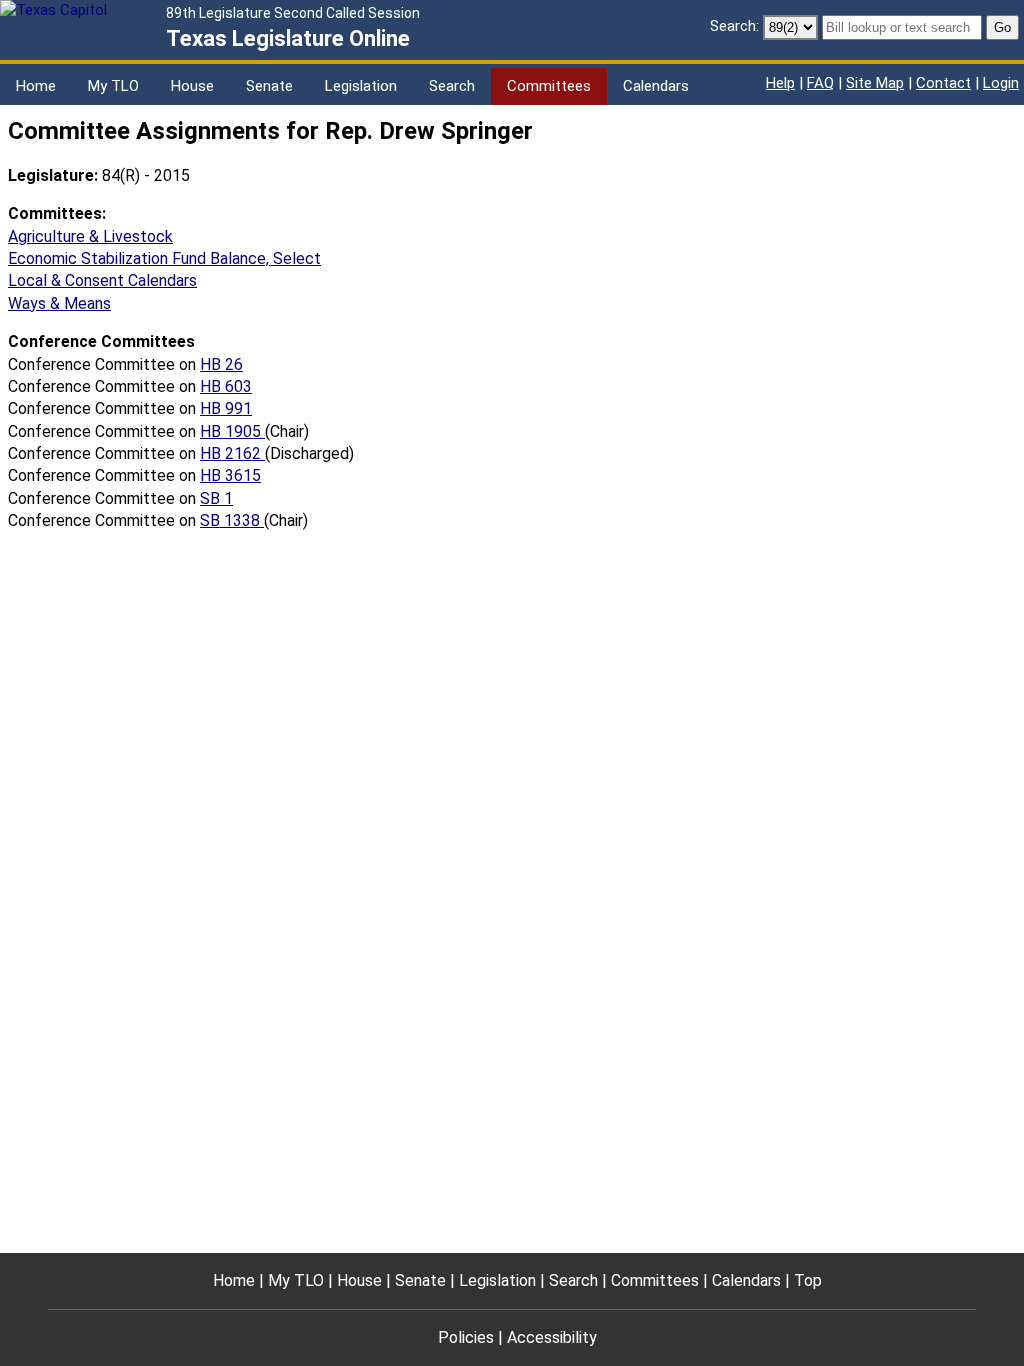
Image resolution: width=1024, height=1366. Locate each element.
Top (808, 1280)
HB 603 (226, 386)
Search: (734, 26)
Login (1001, 83)
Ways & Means (59, 303)
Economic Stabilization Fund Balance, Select (164, 258)
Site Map (875, 83)
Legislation (361, 86)
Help (780, 83)
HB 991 (226, 408)
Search (452, 86)
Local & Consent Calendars (102, 280)
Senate (269, 86)
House (192, 86)
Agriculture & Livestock (90, 236)
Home (36, 86)
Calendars (656, 86)
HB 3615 (230, 475)
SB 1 (216, 498)
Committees (549, 86)
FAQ (820, 83)
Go (1002, 27)
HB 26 (221, 364)
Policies (466, 1337)
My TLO (113, 86)
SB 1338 (232, 520)
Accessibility (552, 1337)
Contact (943, 83)
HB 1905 (232, 431)
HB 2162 (232, 453)
